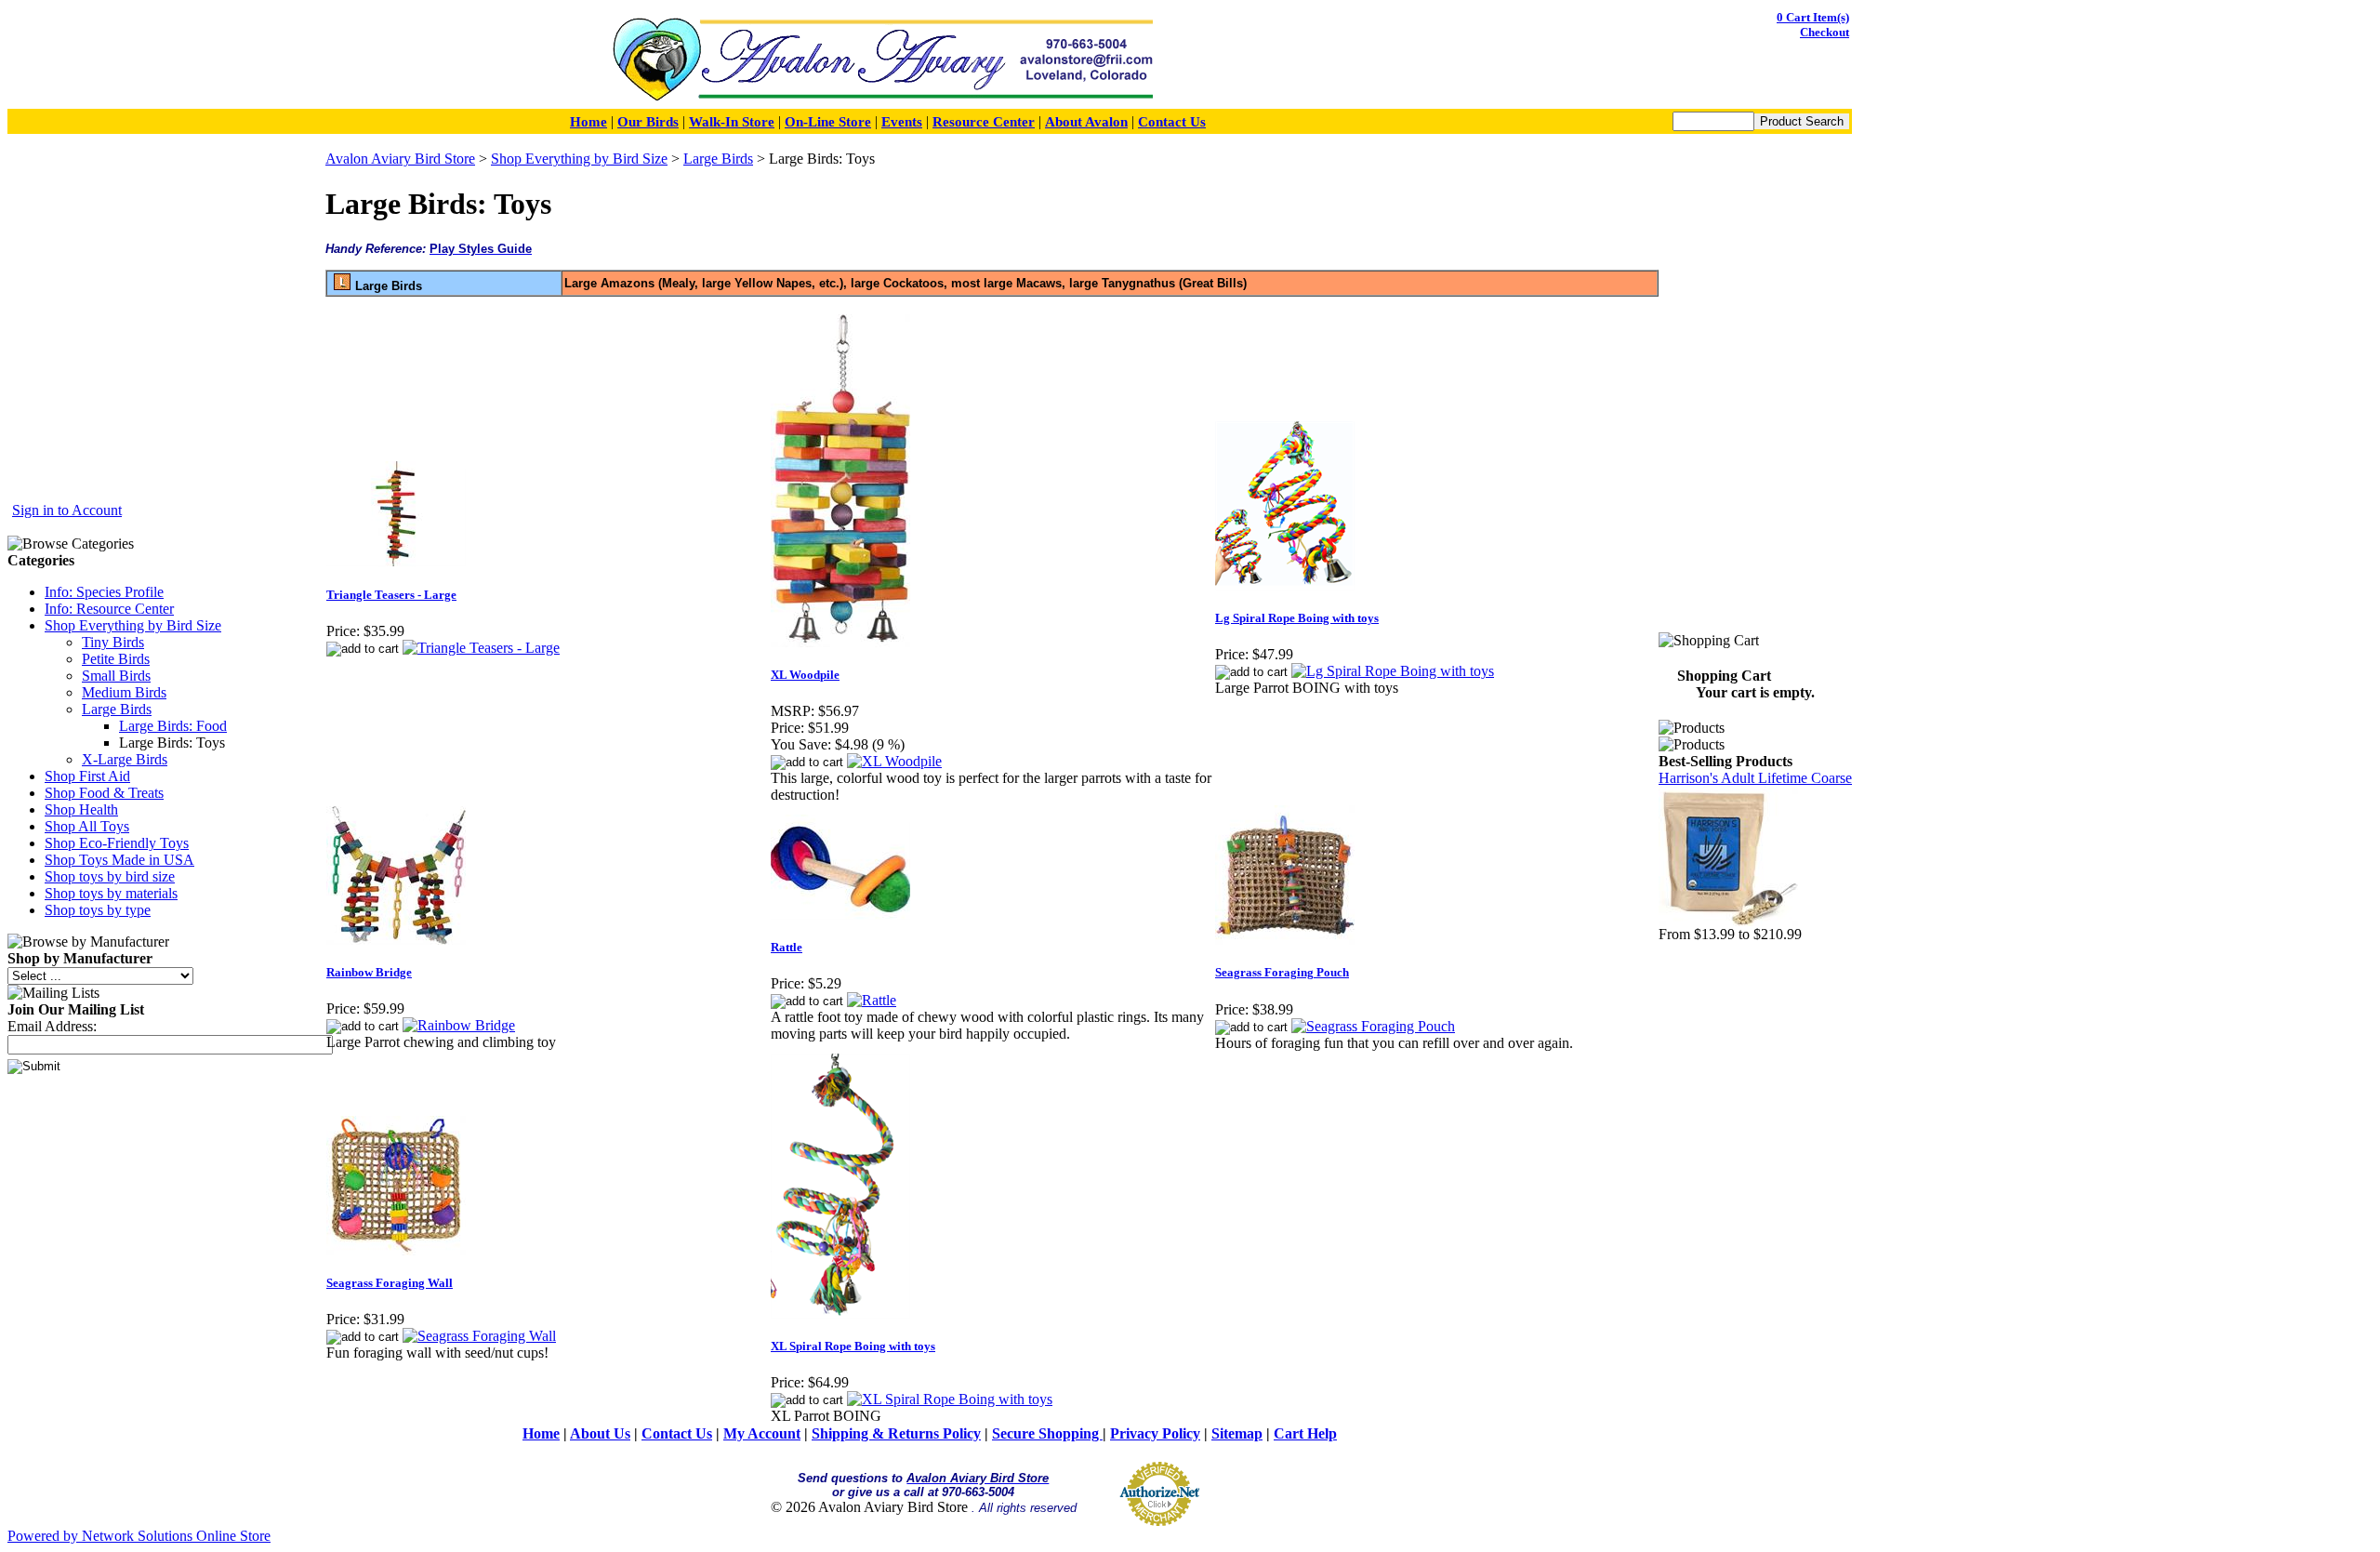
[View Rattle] (872, 1000)
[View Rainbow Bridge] (459, 1025)
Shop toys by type (98, 910)
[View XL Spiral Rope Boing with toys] (950, 1399)
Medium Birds (124, 692)
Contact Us (1172, 122)
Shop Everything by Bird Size (133, 625)
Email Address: (52, 1026)
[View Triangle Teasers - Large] (481, 648)
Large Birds (117, 709)
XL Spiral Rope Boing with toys (853, 1346)
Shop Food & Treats (104, 793)
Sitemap (1237, 1433)
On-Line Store (828, 122)
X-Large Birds (125, 759)
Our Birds (648, 122)
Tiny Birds (113, 642)
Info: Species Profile (104, 592)
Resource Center (984, 122)
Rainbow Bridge (369, 972)
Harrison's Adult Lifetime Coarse (1755, 778)
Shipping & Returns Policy (896, 1433)
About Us (600, 1433)
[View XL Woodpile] (894, 761)
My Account (762, 1433)
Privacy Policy (1155, 1433)
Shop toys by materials (111, 893)
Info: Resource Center (109, 609)
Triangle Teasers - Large (391, 595)
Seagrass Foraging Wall (390, 1283)
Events (902, 122)
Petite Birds (116, 659)
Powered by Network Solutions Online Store (139, 1536)
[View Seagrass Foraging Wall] (479, 1336)
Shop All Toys (87, 826)
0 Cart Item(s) (1813, 17)
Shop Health (81, 809)
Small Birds (116, 676)
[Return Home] (882, 101)
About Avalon (1086, 122)
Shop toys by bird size (110, 876)
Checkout (1825, 32)
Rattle (787, 947)
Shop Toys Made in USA (119, 860)
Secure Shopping (1047, 1433)
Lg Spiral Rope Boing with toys (1297, 618)
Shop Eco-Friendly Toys (117, 843)
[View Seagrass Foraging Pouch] (1373, 1026)
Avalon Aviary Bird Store (400, 159)
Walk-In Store (732, 122)
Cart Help (1305, 1433)
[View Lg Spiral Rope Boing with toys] (1393, 671)
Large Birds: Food (173, 726)
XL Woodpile (805, 675)
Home (588, 122)
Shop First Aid (87, 776)
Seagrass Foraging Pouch (1282, 972)
